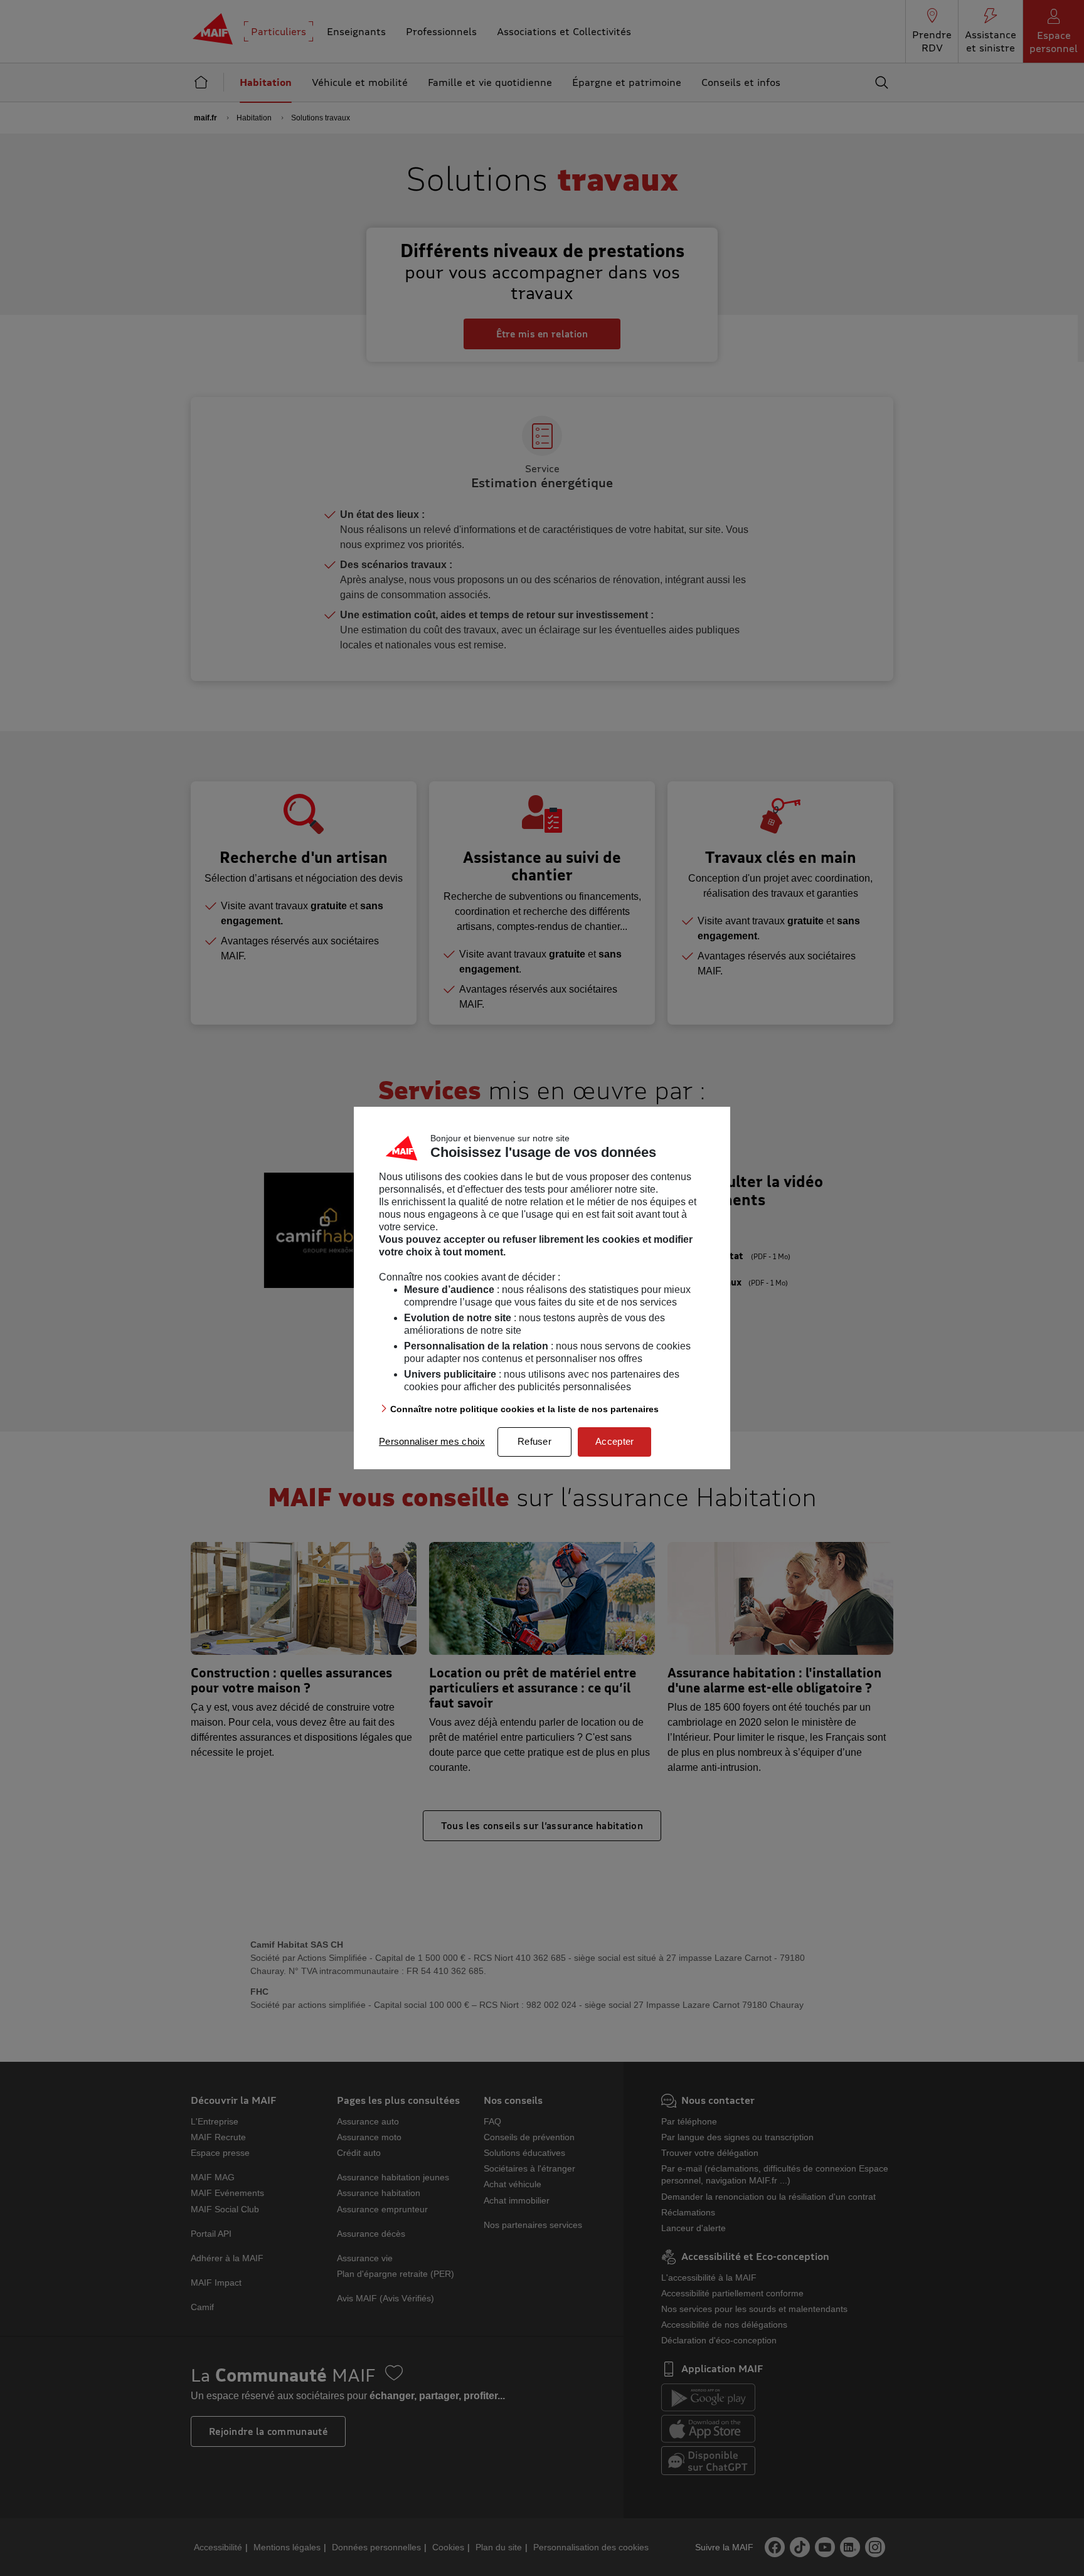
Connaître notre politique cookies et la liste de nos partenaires (524, 1409)
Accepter (614, 1441)
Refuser (534, 1441)
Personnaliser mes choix (432, 1441)
